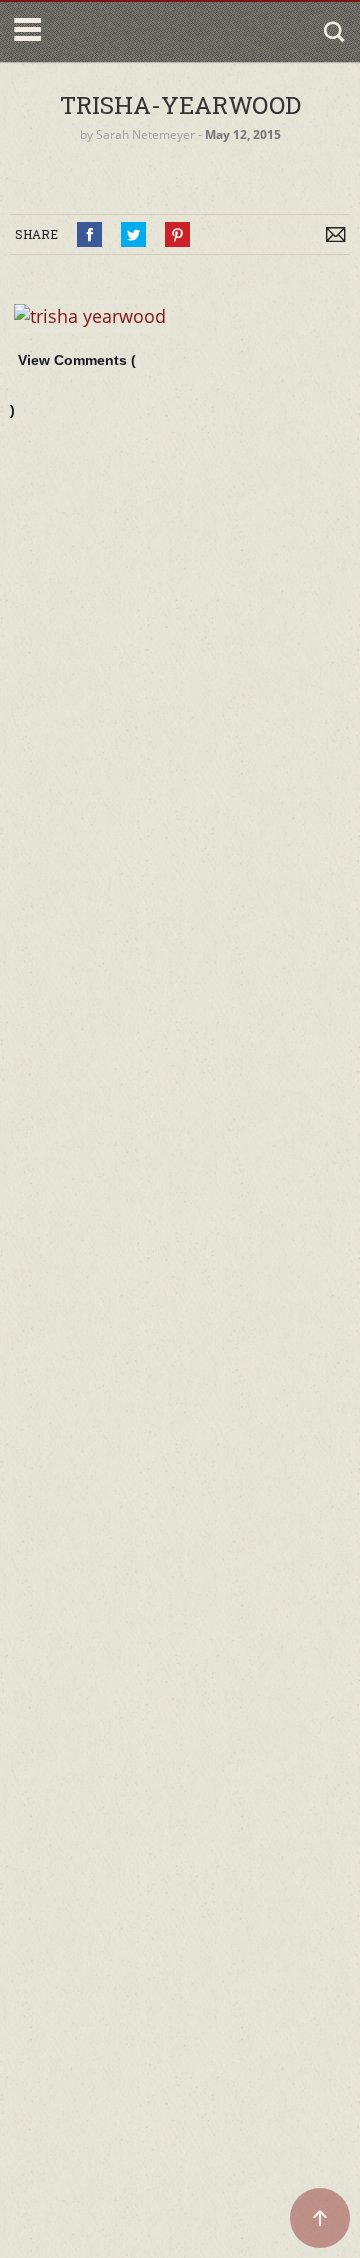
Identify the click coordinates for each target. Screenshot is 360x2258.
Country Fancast (132, 32)
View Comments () (73, 385)
